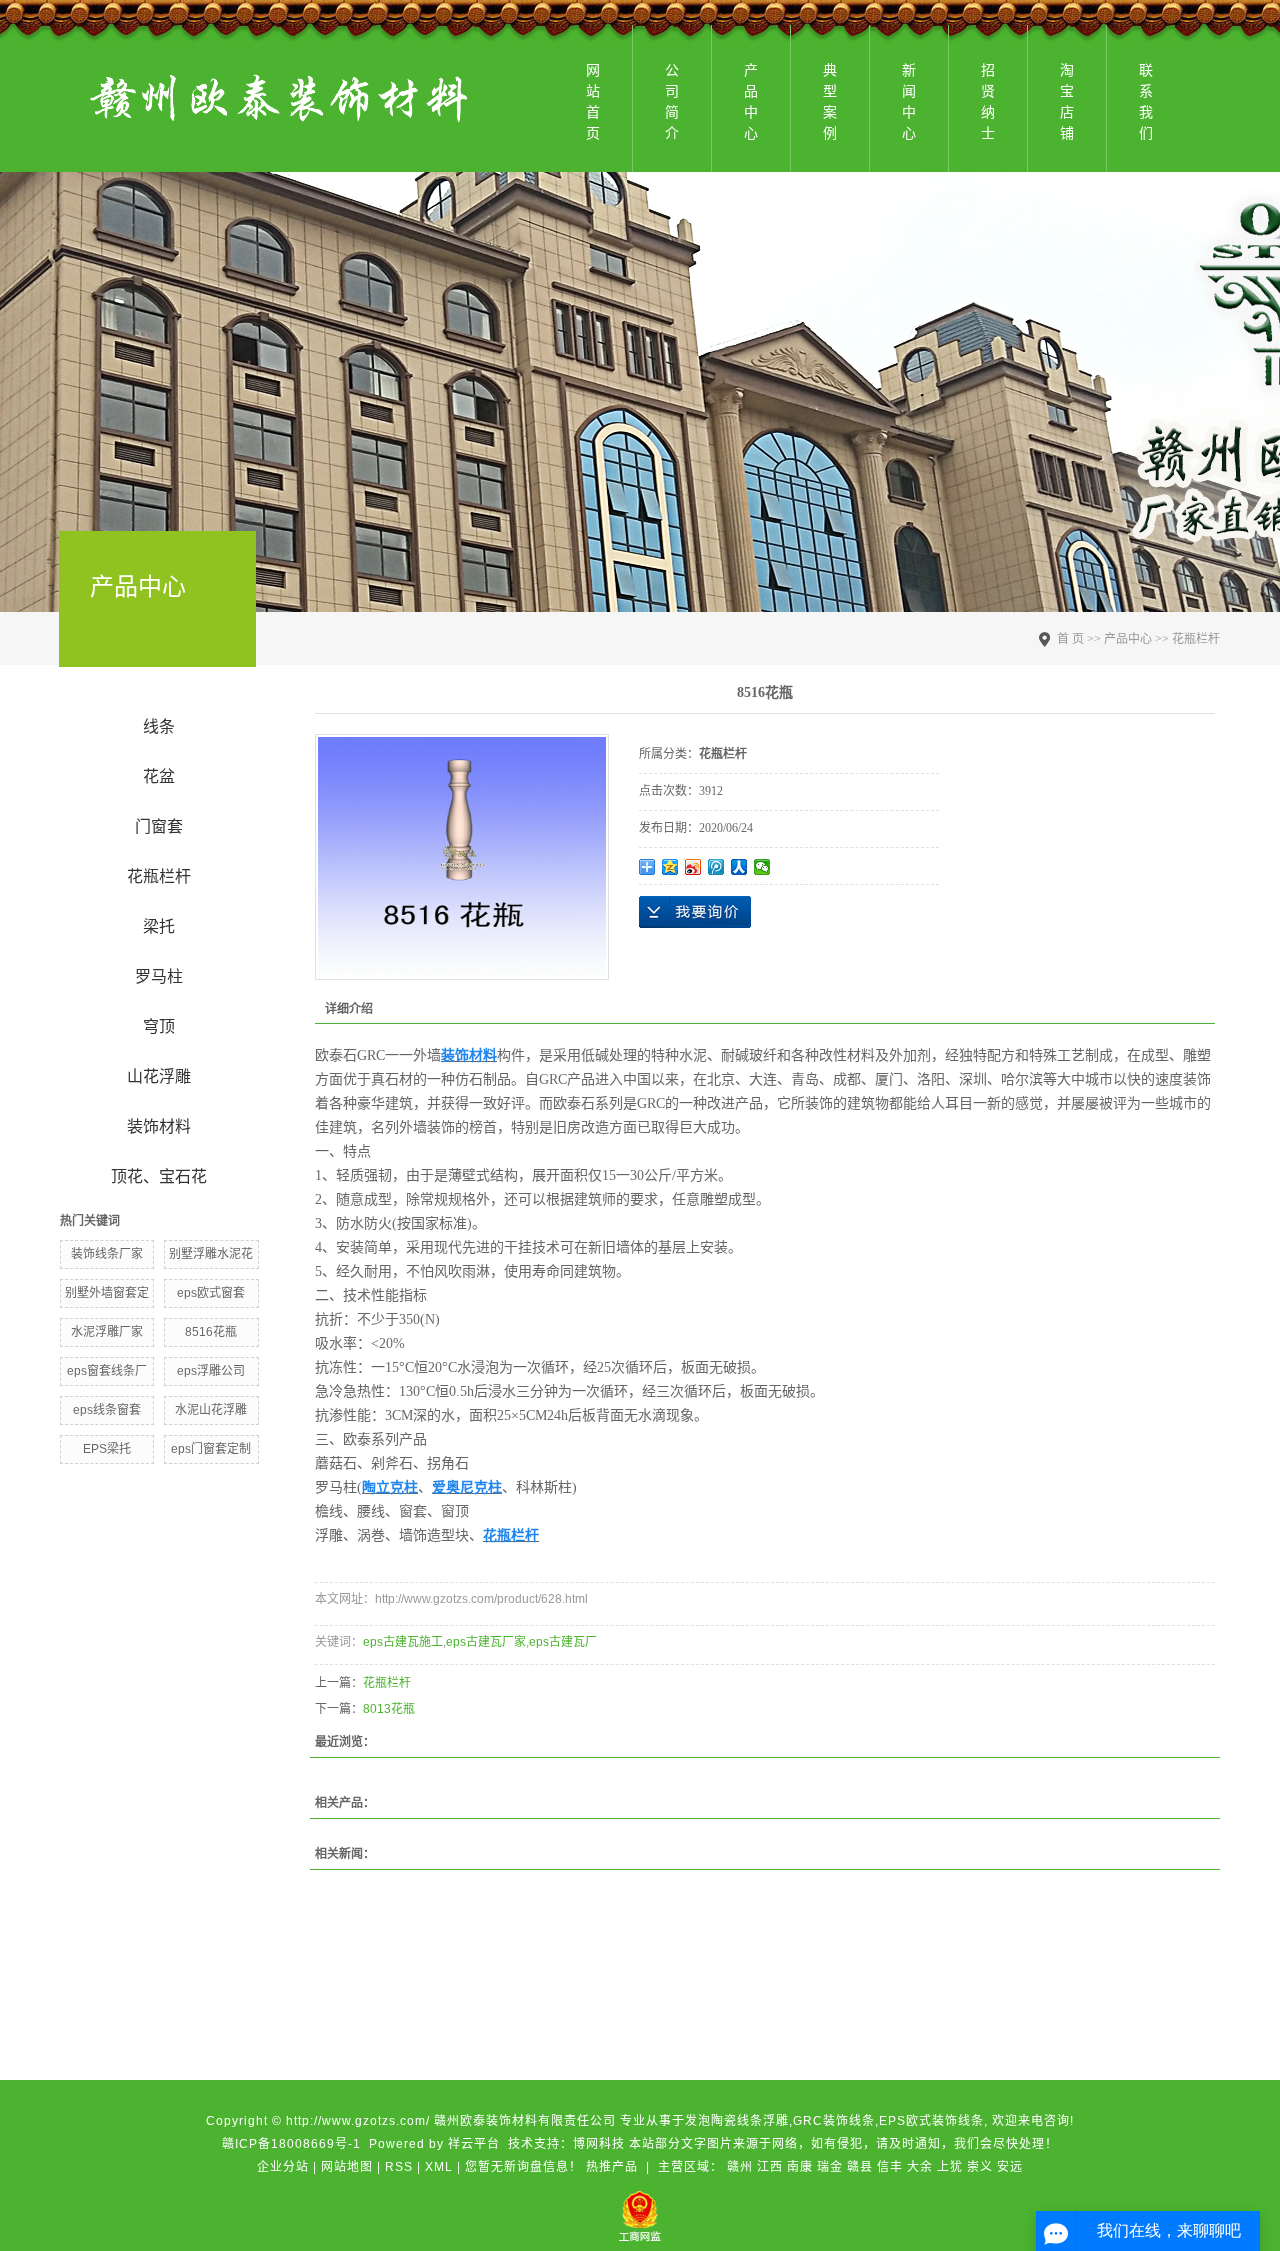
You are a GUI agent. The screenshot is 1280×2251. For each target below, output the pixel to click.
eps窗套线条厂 (107, 1371)
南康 (800, 2167)
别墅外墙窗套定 (107, 1293)
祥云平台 (474, 2144)
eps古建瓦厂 (563, 1642)
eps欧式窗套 (211, 1293)
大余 (920, 2167)
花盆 (159, 776)
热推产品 (612, 2167)
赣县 (860, 2167)
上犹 (950, 2167)
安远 (1010, 2167)
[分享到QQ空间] (670, 867)
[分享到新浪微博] (693, 867)
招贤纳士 (988, 101)
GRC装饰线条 (834, 2121)
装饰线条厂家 (107, 1254)
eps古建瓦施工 (403, 1642)
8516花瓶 (211, 1332)
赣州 (740, 2167)
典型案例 (830, 101)
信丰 (890, 2167)
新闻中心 (909, 101)
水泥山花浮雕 (211, 1410)
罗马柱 (159, 976)
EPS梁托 (107, 1449)
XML (439, 2167)
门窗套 (159, 826)
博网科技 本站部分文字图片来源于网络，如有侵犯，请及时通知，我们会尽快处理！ (815, 2144)
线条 (159, 726)
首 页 (1070, 639)
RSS (399, 2167)
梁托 (159, 926)
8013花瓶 (389, 1709)
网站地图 (347, 2167)
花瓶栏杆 (159, 876)
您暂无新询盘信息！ (523, 2167)
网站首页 (593, 101)
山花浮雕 (159, 1076)
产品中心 (751, 101)
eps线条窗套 (107, 1410)
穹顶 (159, 1026)
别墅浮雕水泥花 (211, 1254)
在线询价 (695, 912)
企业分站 (283, 2167)
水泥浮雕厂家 (107, 1332)
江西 (770, 2167)
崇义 (980, 2167)
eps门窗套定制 (211, 1449)
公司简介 (672, 101)
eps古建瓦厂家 (486, 1642)
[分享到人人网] (739, 867)
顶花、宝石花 (159, 1176)
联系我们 (1146, 101)
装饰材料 (159, 1126)
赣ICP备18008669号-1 (291, 2144)
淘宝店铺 (1067, 101)
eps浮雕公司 (211, 1371)
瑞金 (830, 2167)
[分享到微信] (762, 867)
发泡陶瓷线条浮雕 (737, 2121)
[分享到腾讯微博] (716, 867)
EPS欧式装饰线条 (931, 2121)
